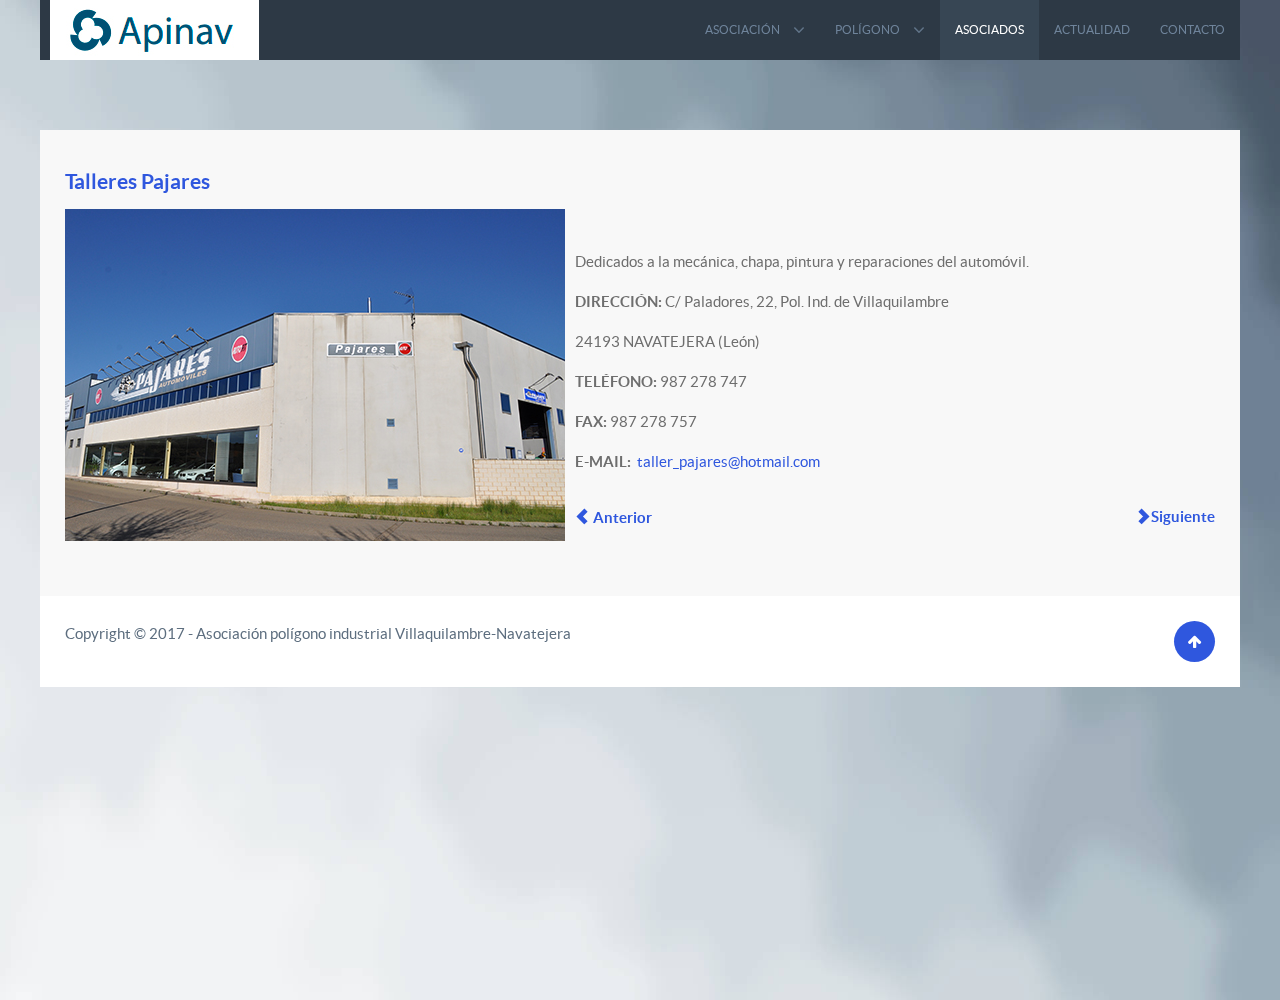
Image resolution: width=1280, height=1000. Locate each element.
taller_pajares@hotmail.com (728, 461)
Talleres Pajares (137, 181)
